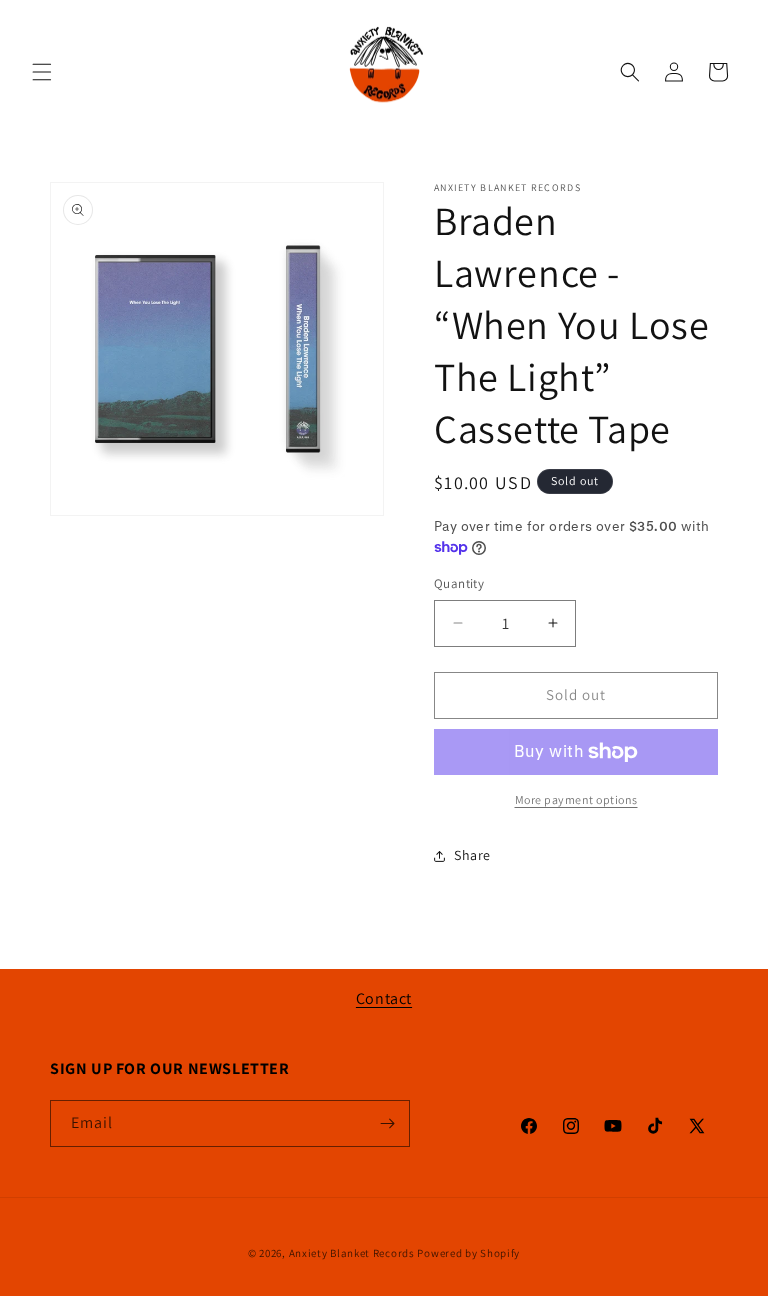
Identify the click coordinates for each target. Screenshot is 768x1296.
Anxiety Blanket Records (352, 1253)
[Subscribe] (387, 1123)
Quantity (459, 583)
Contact (384, 998)
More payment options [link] (576, 799)
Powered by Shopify (468, 1253)
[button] (42, 72)
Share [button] (472, 855)
